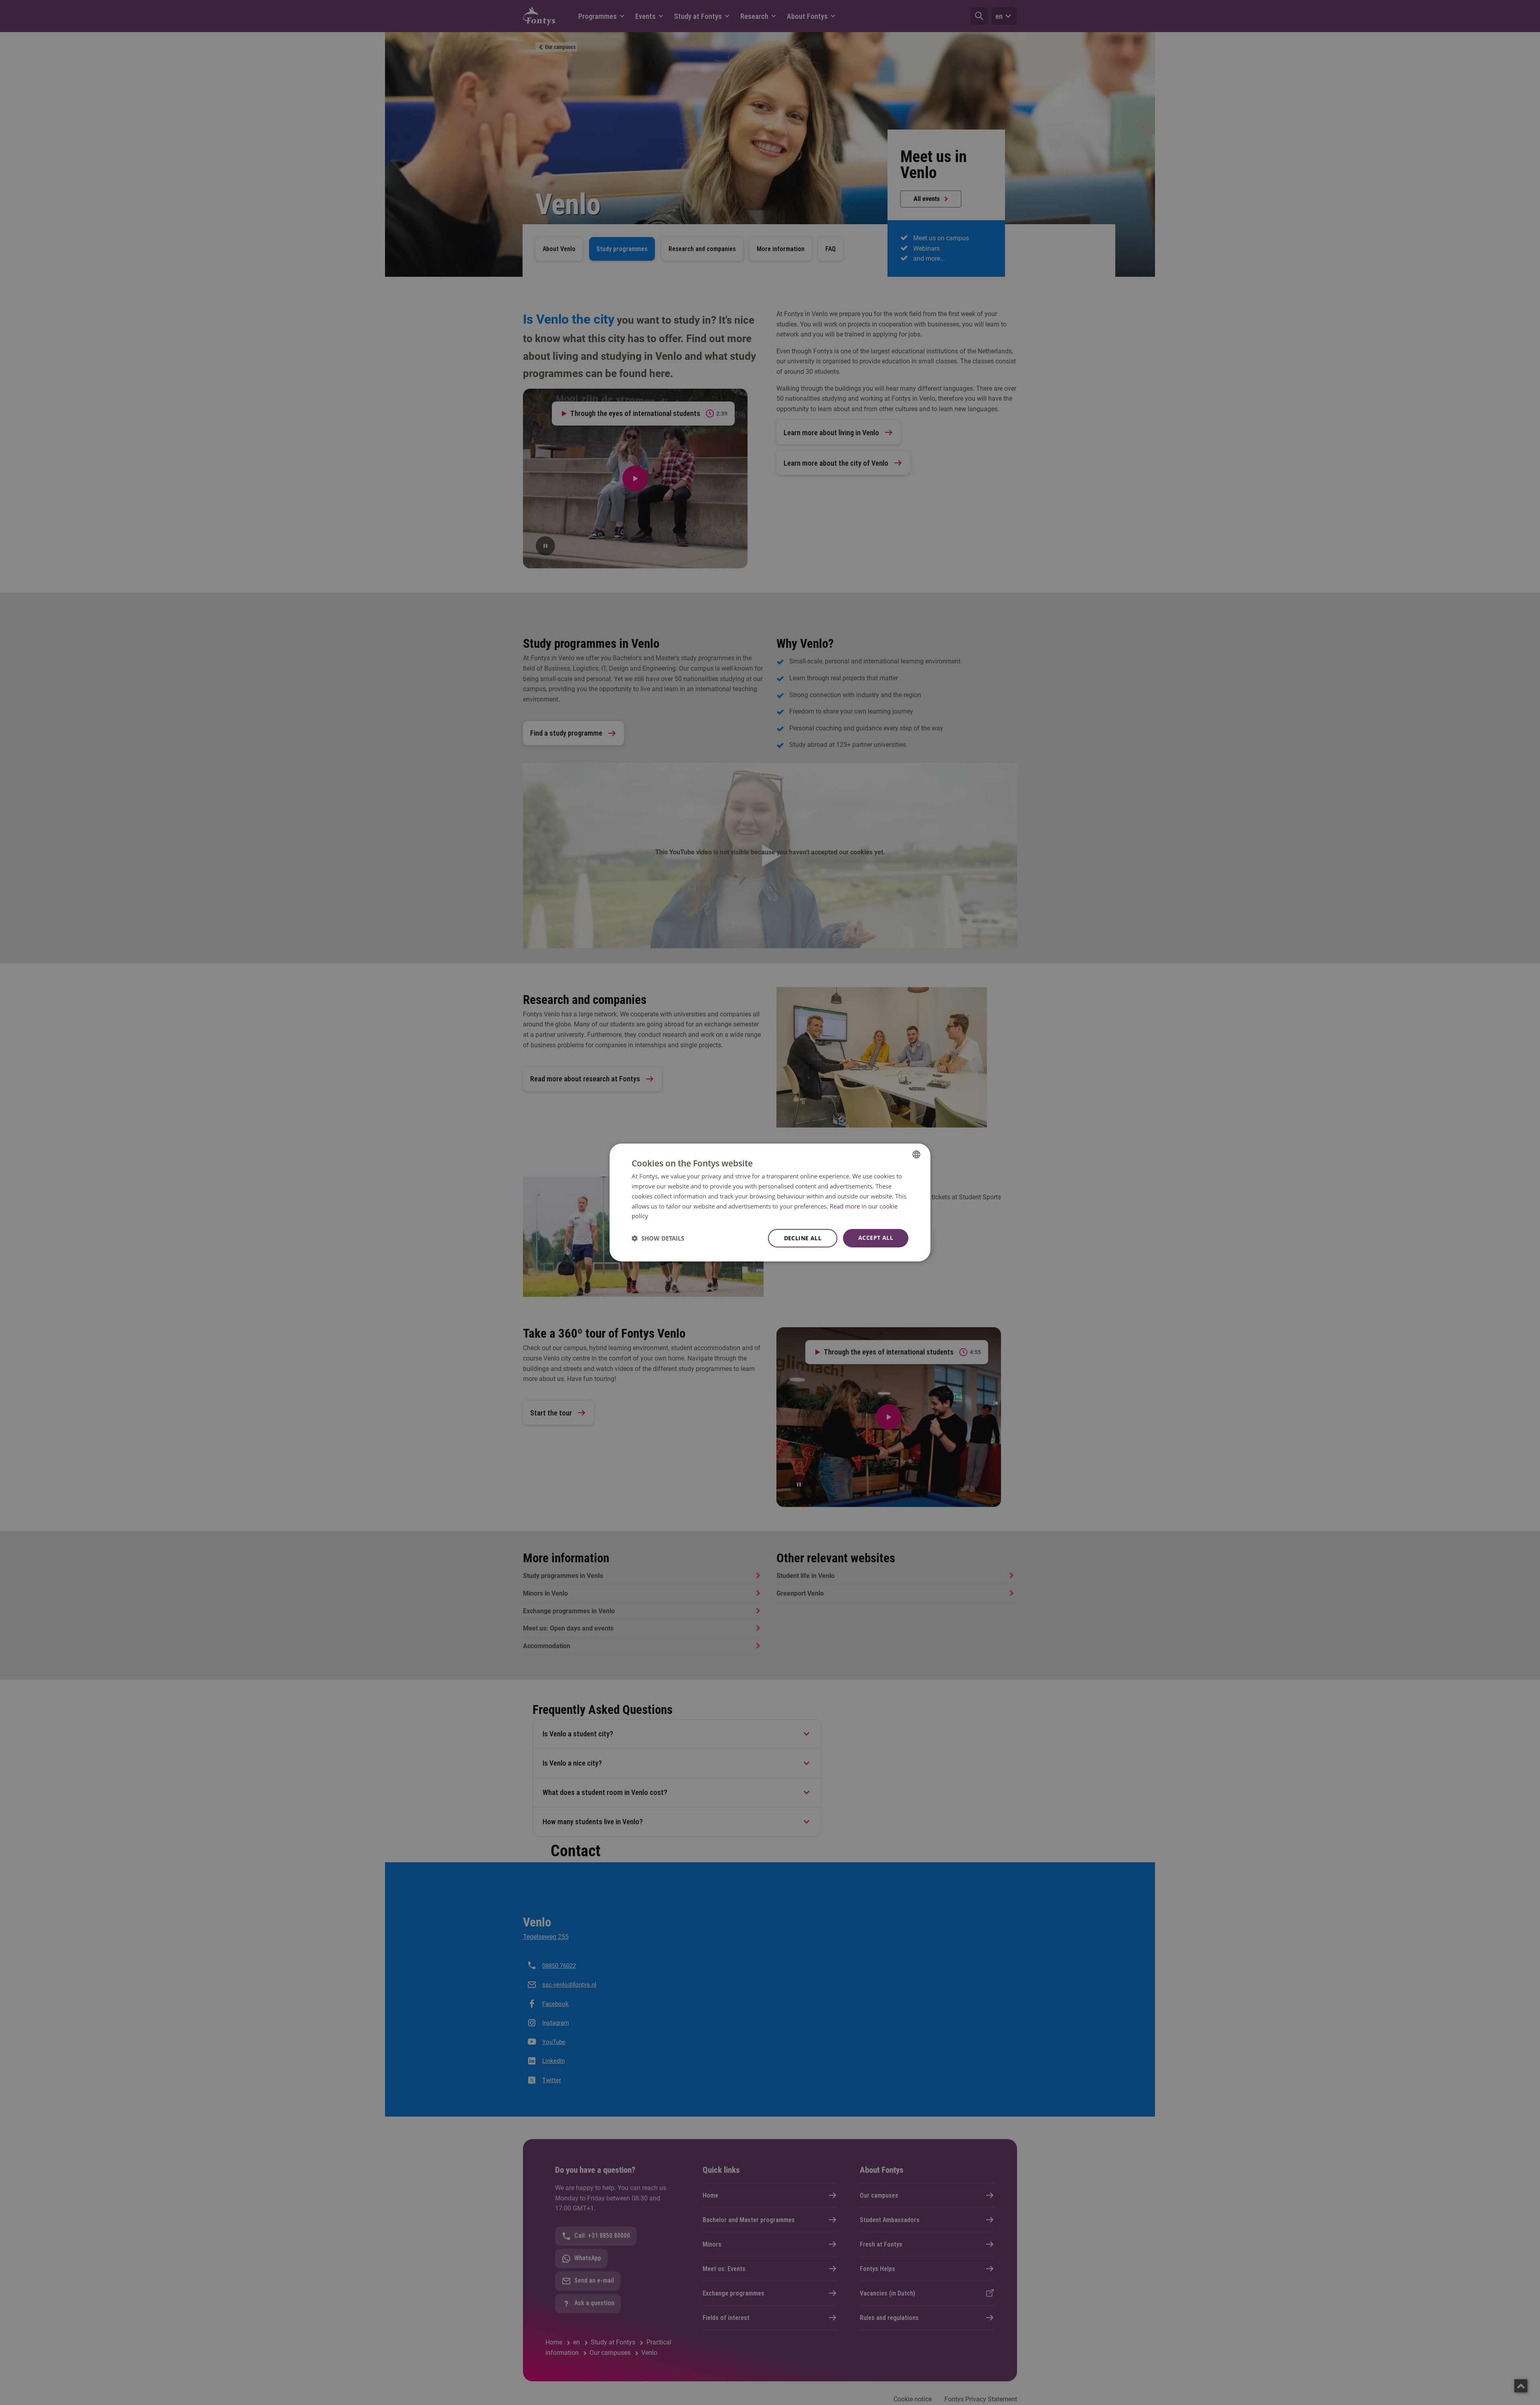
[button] (658, 1238)
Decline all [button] (803, 1238)
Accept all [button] (876, 1238)
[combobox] (916, 1154)
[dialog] (770, 1202)
